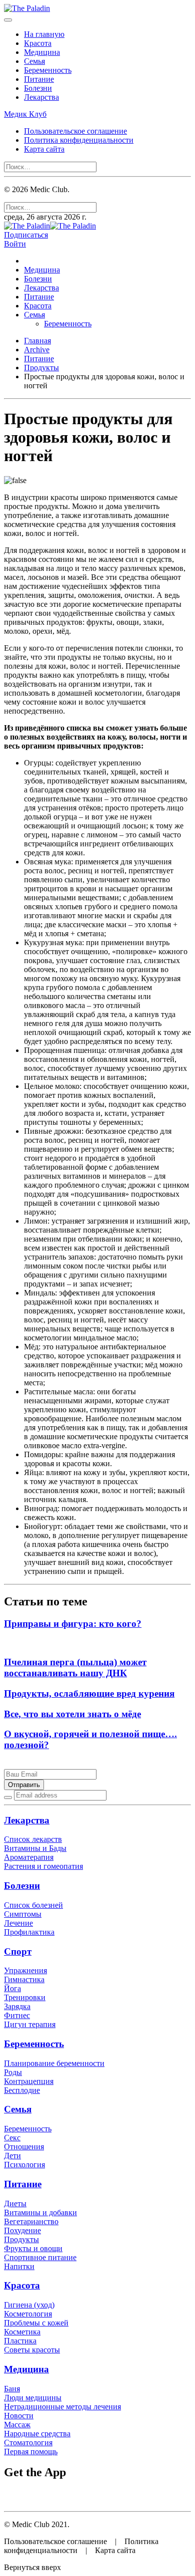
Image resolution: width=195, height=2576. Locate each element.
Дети (12, 2156)
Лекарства (41, 97)
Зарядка (17, 2006)
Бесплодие (22, 2090)
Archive (37, 350)
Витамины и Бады (35, 1848)
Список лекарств (33, 1839)
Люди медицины (33, 2398)
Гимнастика (24, 1979)
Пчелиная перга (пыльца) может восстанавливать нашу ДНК (75, 1668)
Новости (19, 2416)
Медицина (42, 52)
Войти (15, 244)
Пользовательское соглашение (75, 131)
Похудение (22, 2230)
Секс (12, 2138)
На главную (44, 34)
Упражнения (25, 1970)
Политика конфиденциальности (79, 140)
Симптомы (23, 1914)
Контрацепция (29, 2081)
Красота (38, 43)
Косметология (28, 2314)
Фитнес (17, 2015)
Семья (34, 61)
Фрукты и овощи (33, 2248)
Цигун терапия (30, 2024)
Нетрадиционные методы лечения (62, 2407)
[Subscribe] (8, 1798)
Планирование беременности (54, 2063)
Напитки (19, 2266)
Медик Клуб (25, 114)
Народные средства (37, 2434)
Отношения (24, 2147)
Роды (13, 2072)
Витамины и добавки (40, 2212)
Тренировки (25, 1997)
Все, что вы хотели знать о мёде (72, 1714)
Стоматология (28, 2443)
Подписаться (26, 235)
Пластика (20, 2341)
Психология (24, 2165)
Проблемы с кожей (36, 2323)
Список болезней (33, 1905)
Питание (39, 79)
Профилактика (29, 1932)
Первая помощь (31, 2451)
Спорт (18, 1951)
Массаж (17, 2425)
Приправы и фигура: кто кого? (73, 1624)
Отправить (24, 1785)
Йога (12, 1988)
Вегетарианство (31, 2221)
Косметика (22, 2332)
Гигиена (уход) (29, 2305)
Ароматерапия (29, 1857)
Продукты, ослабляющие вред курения (89, 1693)
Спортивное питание (40, 2257)
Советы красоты (32, 2350)
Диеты (15, 2203)
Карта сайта (44, 149)
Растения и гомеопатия (43, 1866)
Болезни (38, 88)
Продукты (41, 368)
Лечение (18, 1923)
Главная (37, 341)
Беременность (48, 70)
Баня (12, 2389)
